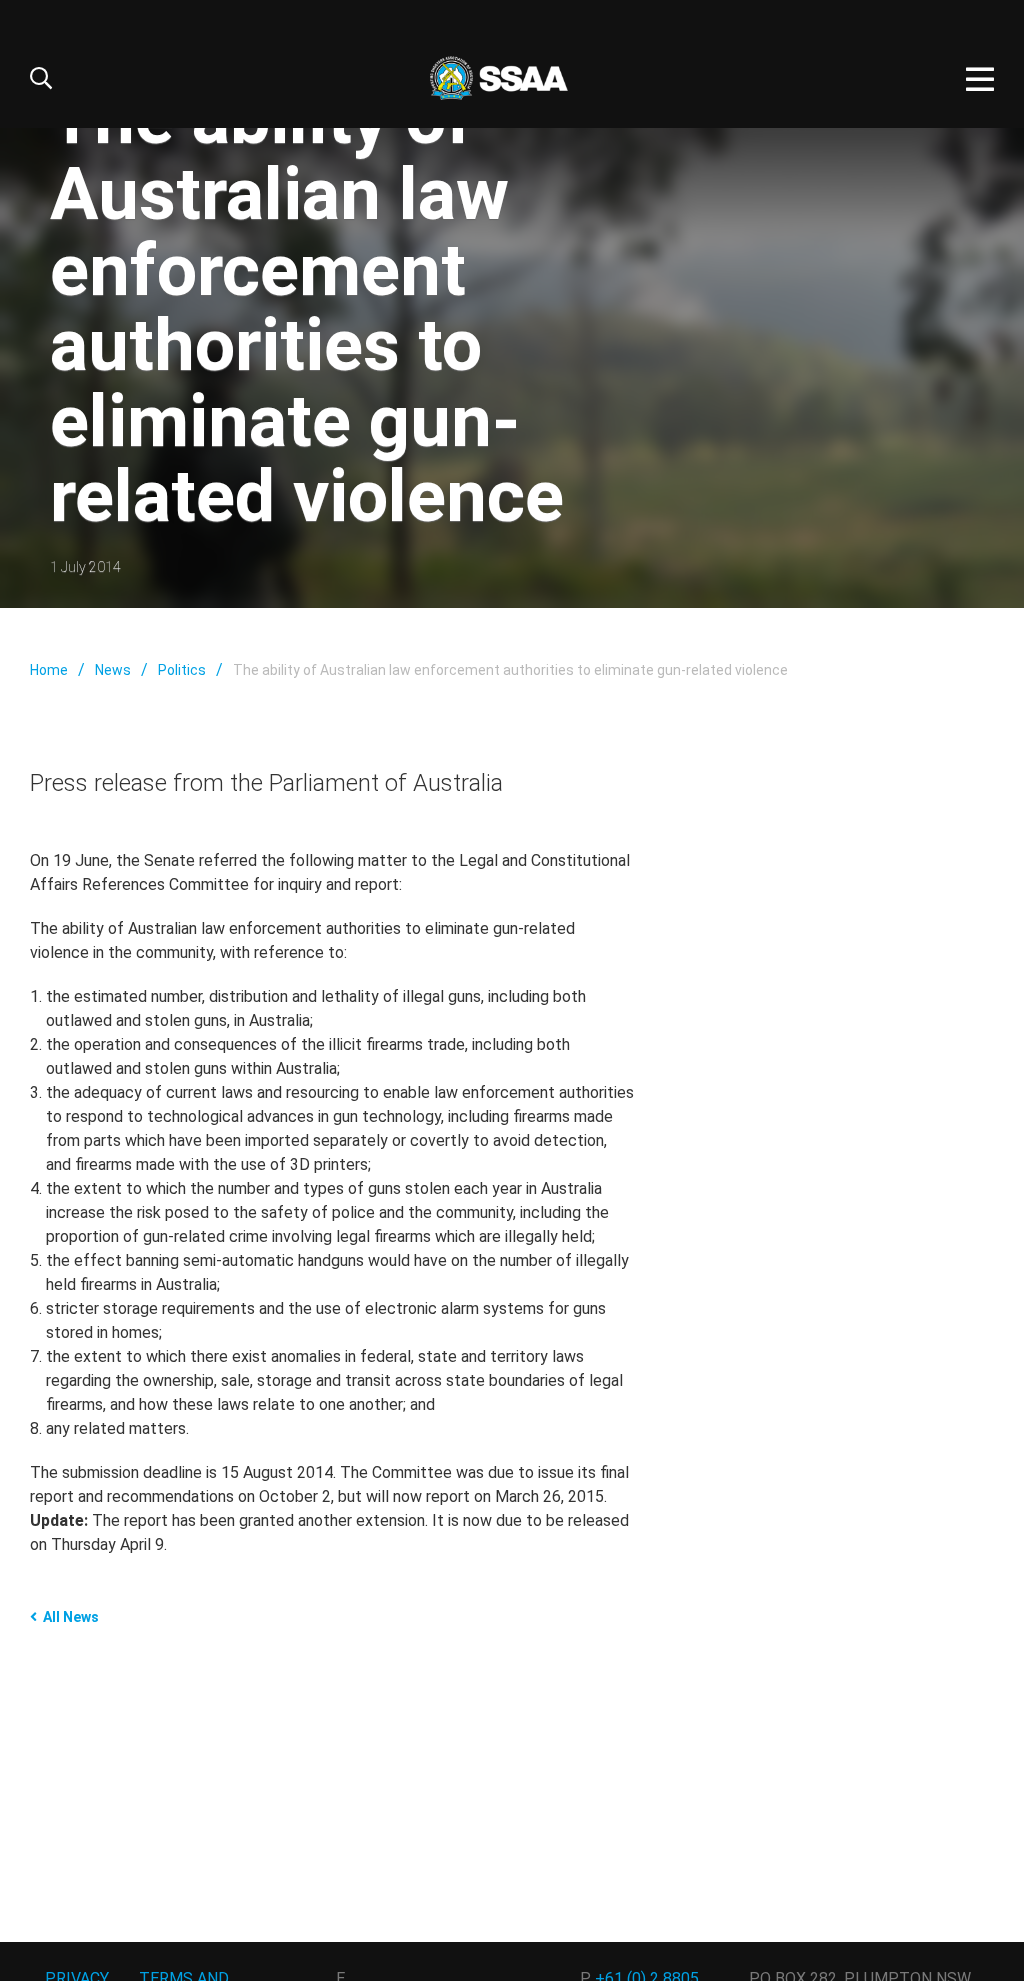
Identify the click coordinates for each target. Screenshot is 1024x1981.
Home (49, 670)
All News (71, 1617)
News (113, 670)
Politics (182, 670)
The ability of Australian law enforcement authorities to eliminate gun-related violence (510, 670)
